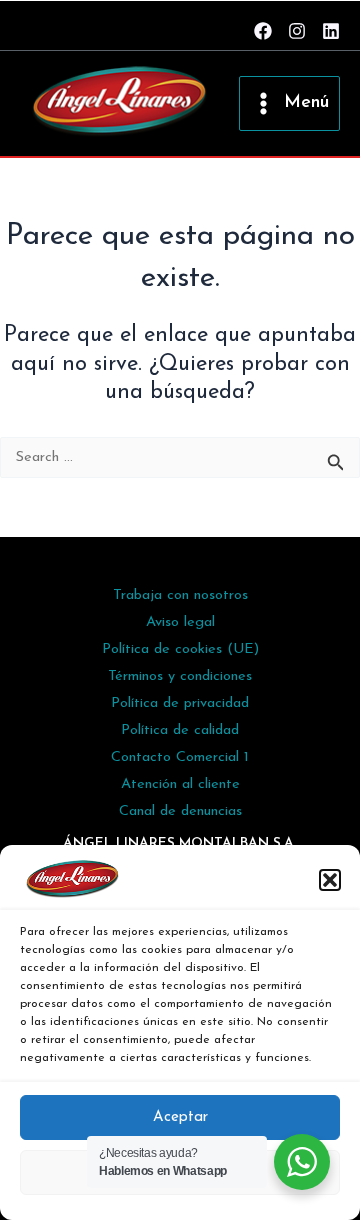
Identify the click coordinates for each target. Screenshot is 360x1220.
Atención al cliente (180, 784)
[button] (330, 880)
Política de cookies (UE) (180, 649)
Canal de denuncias (180, 811)
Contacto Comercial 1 (180, 757)
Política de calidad (180, 730)
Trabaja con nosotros (180, 595)
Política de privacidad (180, 703)
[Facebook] (263, 31)
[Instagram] (297, 31)
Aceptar (180, 1117)
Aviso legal (180, 622)
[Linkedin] (331, 31)
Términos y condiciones (180, 676)
